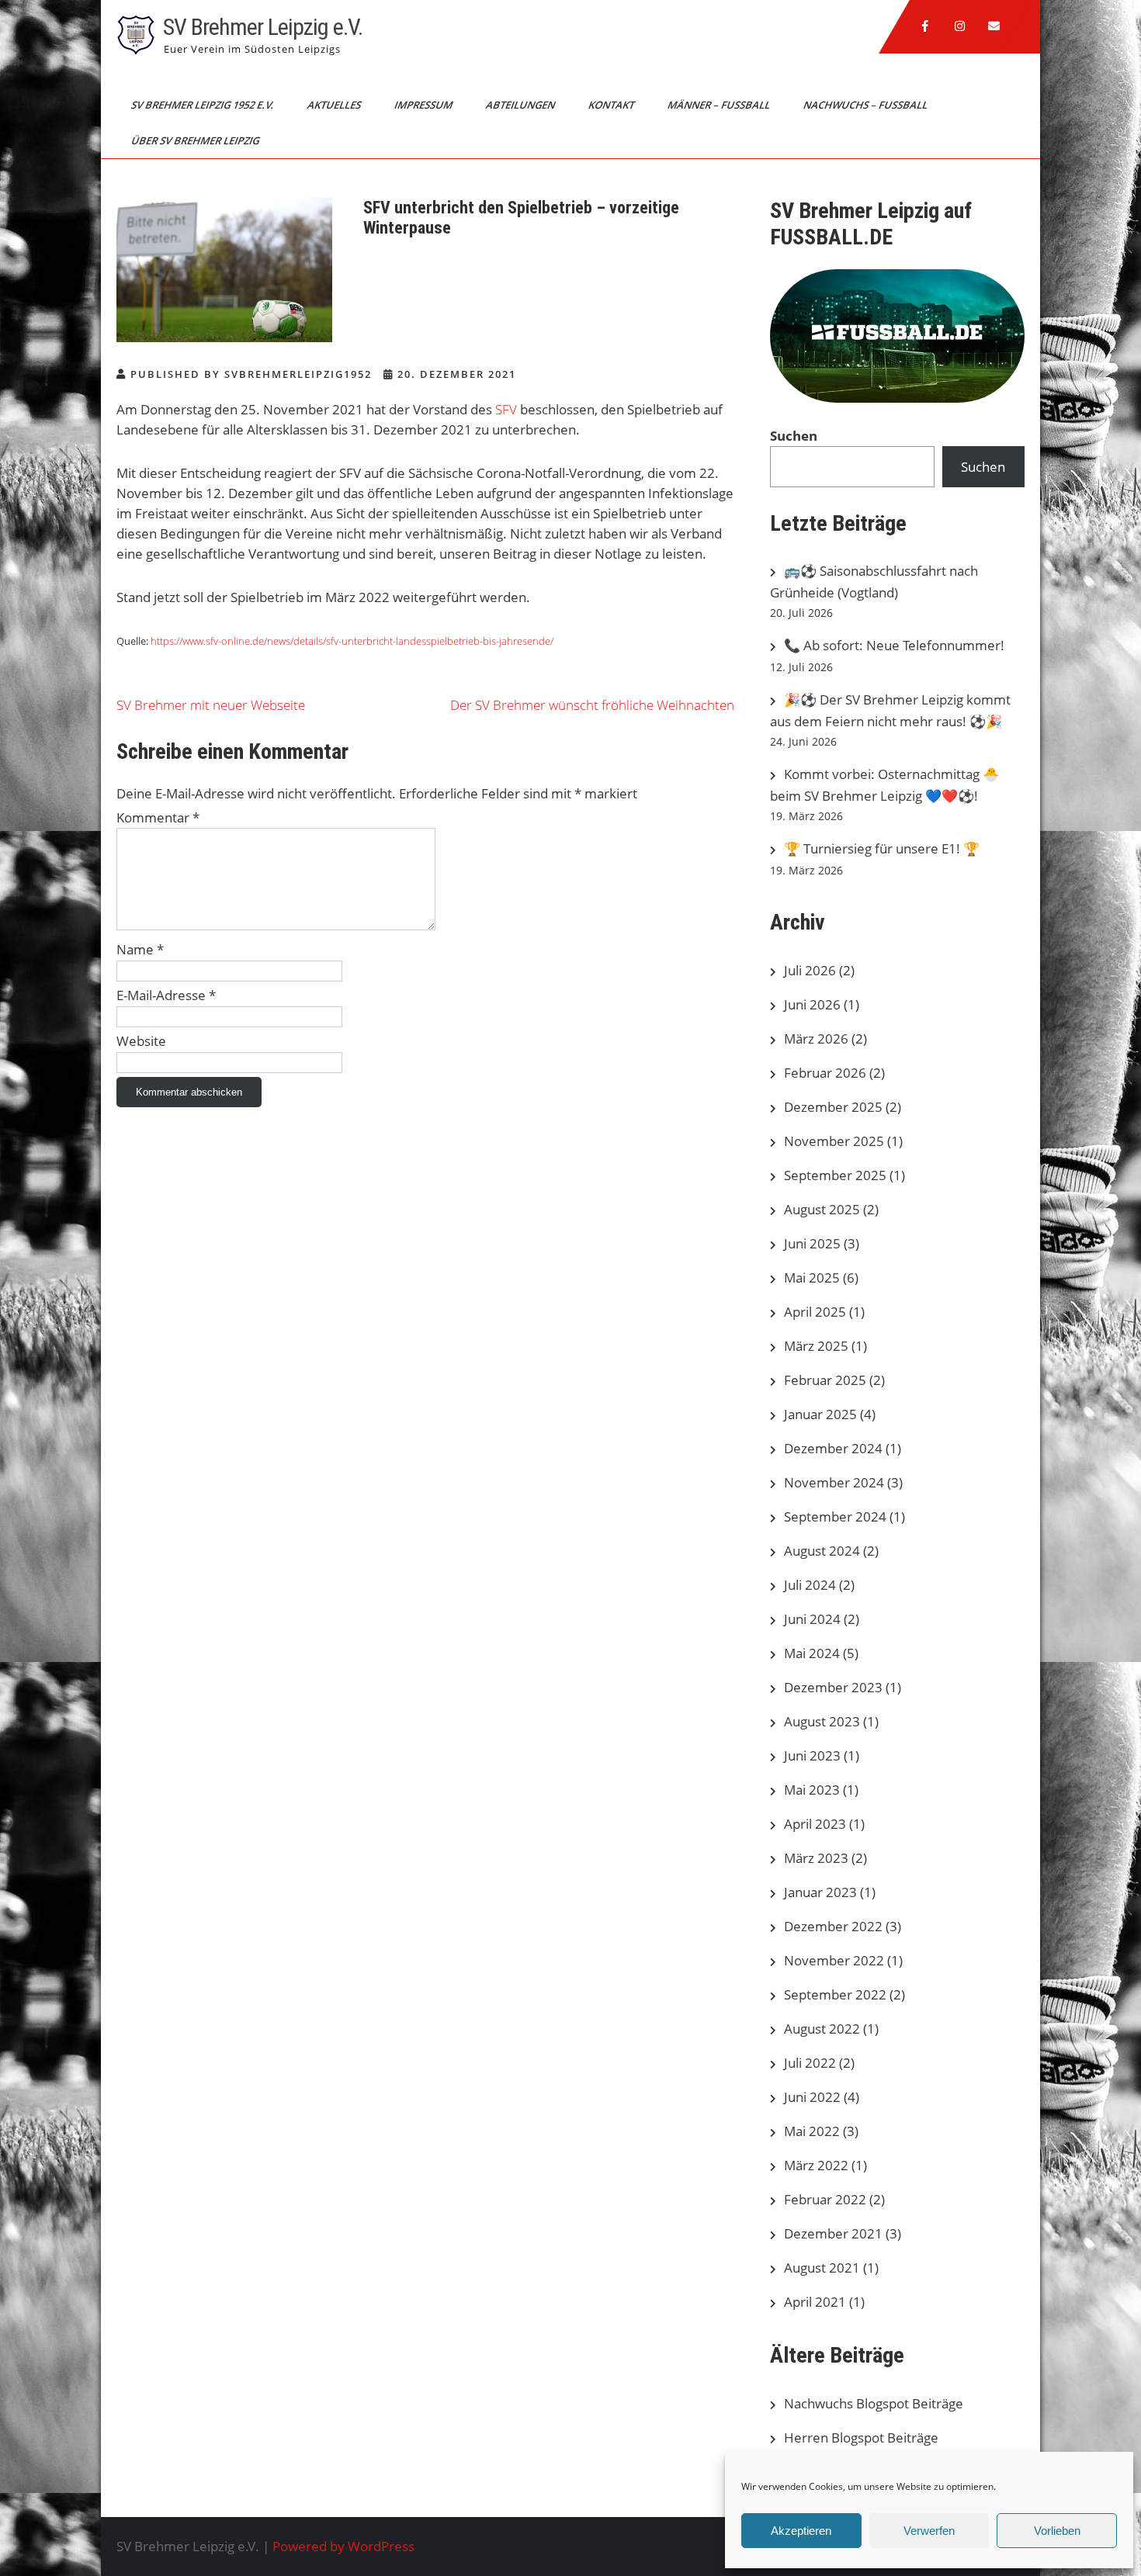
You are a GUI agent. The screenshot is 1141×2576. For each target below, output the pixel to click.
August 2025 (822, 1209)
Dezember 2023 (833, 1687)
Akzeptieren (801, 2531)
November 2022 (834, 1960)
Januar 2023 (820, 1892)
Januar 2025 (820, 1414)
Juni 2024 (812, 1619)
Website (141, 1041)
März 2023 (816, 1858)
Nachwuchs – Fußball (867, 105)
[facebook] (925, 26)
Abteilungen (522, 105)
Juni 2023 (812, 1755)
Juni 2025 (812, 1243)
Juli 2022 (810, 2063)
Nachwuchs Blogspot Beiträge (874, 2403)
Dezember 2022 (833, 1926)
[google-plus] (959, 26)
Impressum (425, 105)
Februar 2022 (825, 2199)
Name (140, 949)
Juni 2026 (812, 1004)
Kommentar (158, 817)
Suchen (794, 436)
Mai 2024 (812, 1653)
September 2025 (835, 1175)
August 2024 (822, 1551)
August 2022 (822, 2029)
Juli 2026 (810, 970)
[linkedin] (994, 26)
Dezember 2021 (833, 2233)
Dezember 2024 (833, 1448)
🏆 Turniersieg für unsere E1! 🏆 (882, 848)
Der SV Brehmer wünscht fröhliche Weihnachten (592, 705)
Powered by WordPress (343, 2546)
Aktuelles (335, 105)
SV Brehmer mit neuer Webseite (211, 705)
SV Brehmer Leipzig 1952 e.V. (204, 105)
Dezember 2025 (833, 1107)
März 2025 (816, 1346)
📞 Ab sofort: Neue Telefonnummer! (894, 645)
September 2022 (835, 1994)
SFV (506, 409)
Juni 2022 (812, 2097)
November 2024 (834, 1482)
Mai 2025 (812, 1278)
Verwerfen (929, 2531)
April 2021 (815, 2302)
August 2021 (822, 2268)
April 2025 (815, 1312)
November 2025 (834, 1141)
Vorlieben (1057, 2531)
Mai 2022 (812, 2131)
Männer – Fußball (720, 105)
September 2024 (835, 1517)
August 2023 (822, 1721)
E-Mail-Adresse (166, 995)
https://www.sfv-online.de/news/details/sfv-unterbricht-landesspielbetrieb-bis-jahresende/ (352, 641)
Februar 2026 (825, 1073)
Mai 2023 (812, 1790)
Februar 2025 (825, 1380)
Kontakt (612, 105)
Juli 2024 (810, 1585)
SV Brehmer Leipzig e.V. (263, 27)
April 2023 (815, 1824)
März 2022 (816, 2165)
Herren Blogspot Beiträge (861, 2438)
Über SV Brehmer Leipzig (196, 140)
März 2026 (816, 1039)
